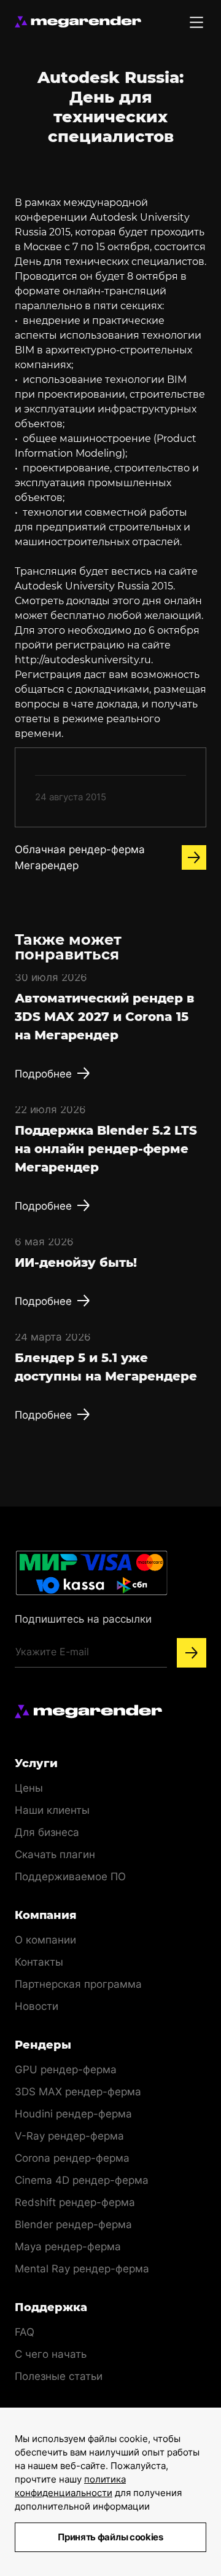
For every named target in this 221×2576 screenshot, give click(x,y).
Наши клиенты (52, 1810)
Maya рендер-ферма (68, 2247)
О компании (45, 1940)
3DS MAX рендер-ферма (78, 2092)
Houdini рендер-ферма (73, 2114)
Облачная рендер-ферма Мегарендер (80, 857)
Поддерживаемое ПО (70, 1877)
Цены (29, 1788)
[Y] (192, 1653)
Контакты (39, 1962)
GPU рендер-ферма (66, 2070)
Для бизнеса (47, 1832)
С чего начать (51, 2354)
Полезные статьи (59, 2376)
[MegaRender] (78, 22)
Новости (37, 2006)
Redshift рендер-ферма (75, 2202)
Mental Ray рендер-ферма (82, 2269)
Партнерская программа (78, 1984)
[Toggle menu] (196, 22)
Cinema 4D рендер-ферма (82, 2180)
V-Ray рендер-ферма (69, 2136)
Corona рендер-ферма (72, 2158)
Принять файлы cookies (110, 2537)
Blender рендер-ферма (73, 2224)
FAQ (25, 2332)
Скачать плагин (55, 1854)
